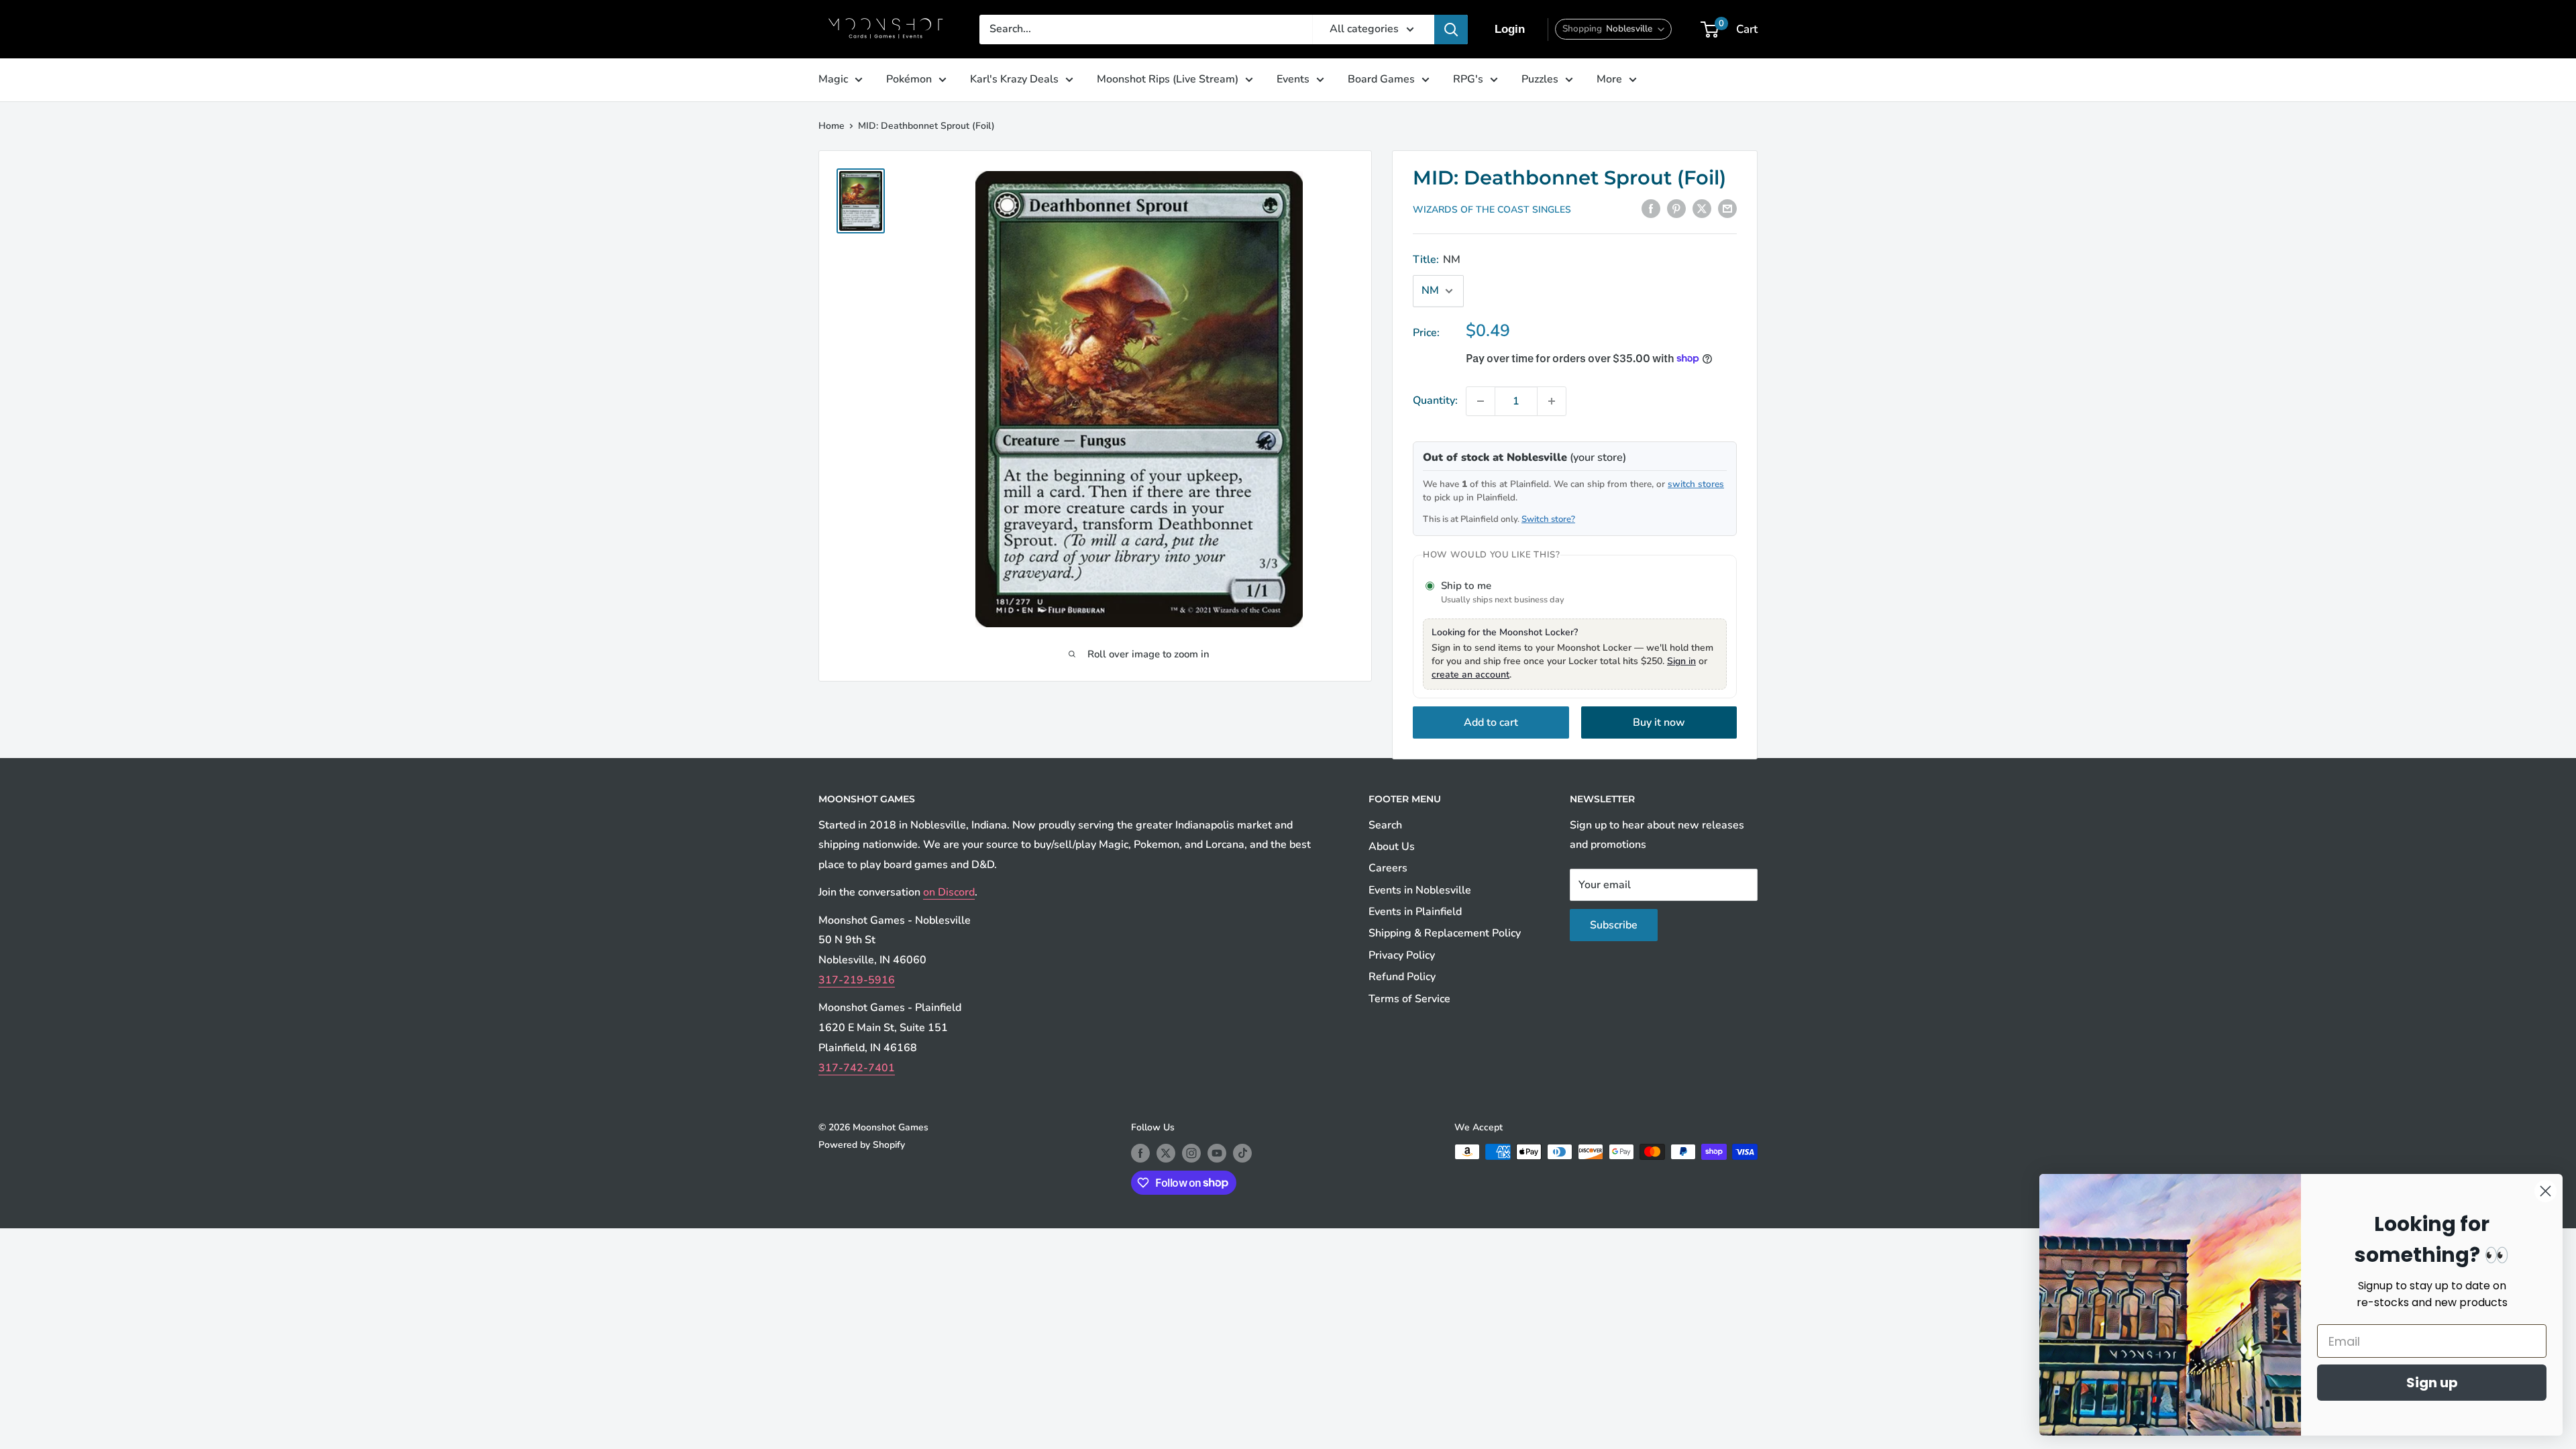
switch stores (1696, 484)
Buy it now (1659, 722)
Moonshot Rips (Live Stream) (1168, 79)
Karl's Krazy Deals (1014, 79)
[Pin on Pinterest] (1676, 209)
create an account (1470, 675)
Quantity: (1435, 400)
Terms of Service (1409, 999)
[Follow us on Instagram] (1191, 1153)
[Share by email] (1727, 209)
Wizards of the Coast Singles (1492, 210)
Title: (1437, 260)
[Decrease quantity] (1481, 401)
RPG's (1468, 79)
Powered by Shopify (862, 1145)
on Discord (949, 892)
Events (1293, 79)
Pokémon (909, 79)
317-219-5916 (857, 980)
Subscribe (1614, 925)
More (1609, 79)
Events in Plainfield (1415, 912)
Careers (1388, 868)
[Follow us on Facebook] (1140, 1153)
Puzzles (1540, 79)
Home (831, 126)
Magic (833, 79)
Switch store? (1548, 519)
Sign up (2432, 1383)
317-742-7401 (857, 1068)
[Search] (1451, 30)
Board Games (1381, 79)
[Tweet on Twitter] (1702, 209)
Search (1385, 825)
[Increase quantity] (1552, 401)
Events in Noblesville (1420, 890)
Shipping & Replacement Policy (1445, 933)
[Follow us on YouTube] (1217, 1153)
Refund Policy (1402, 977)
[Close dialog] (2545, 1191)
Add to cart (1491, 722)
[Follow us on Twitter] (1166, 1153)
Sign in (1681, 661)
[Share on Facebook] (1651, 209)
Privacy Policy (1402, 955)
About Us (1392, 847)
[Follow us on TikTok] (1242, 1153)
